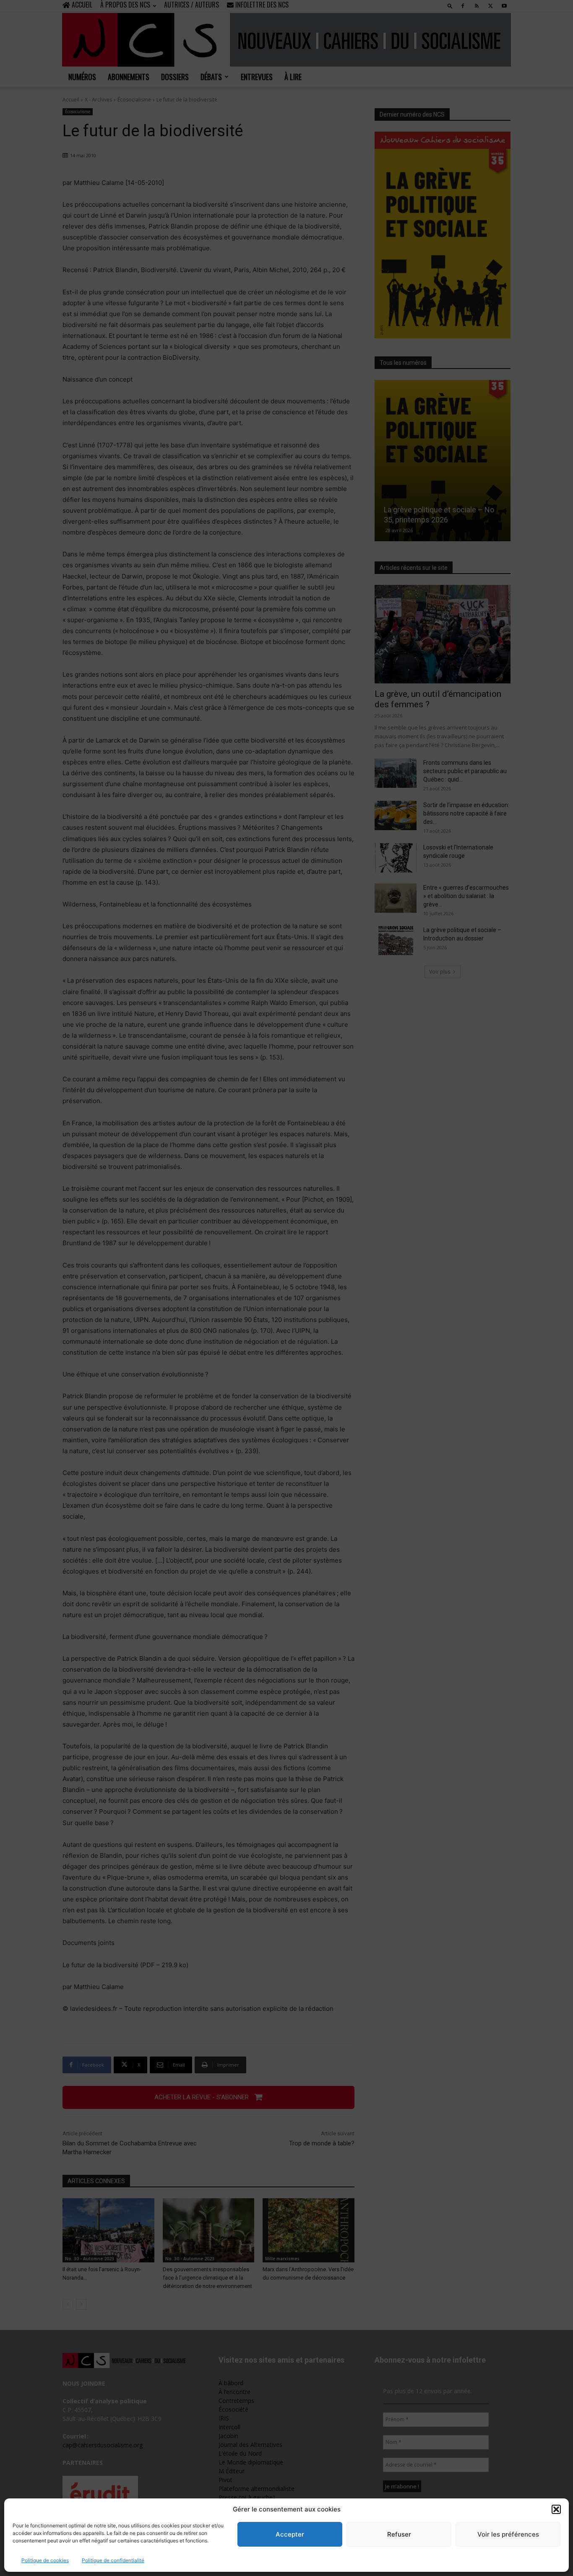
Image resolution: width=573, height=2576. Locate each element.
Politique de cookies (45, 2560)
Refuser (399, 2534)
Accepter (290, 2534)
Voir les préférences (508, 2534)
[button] (556, 2509)
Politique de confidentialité (113, 2560)
